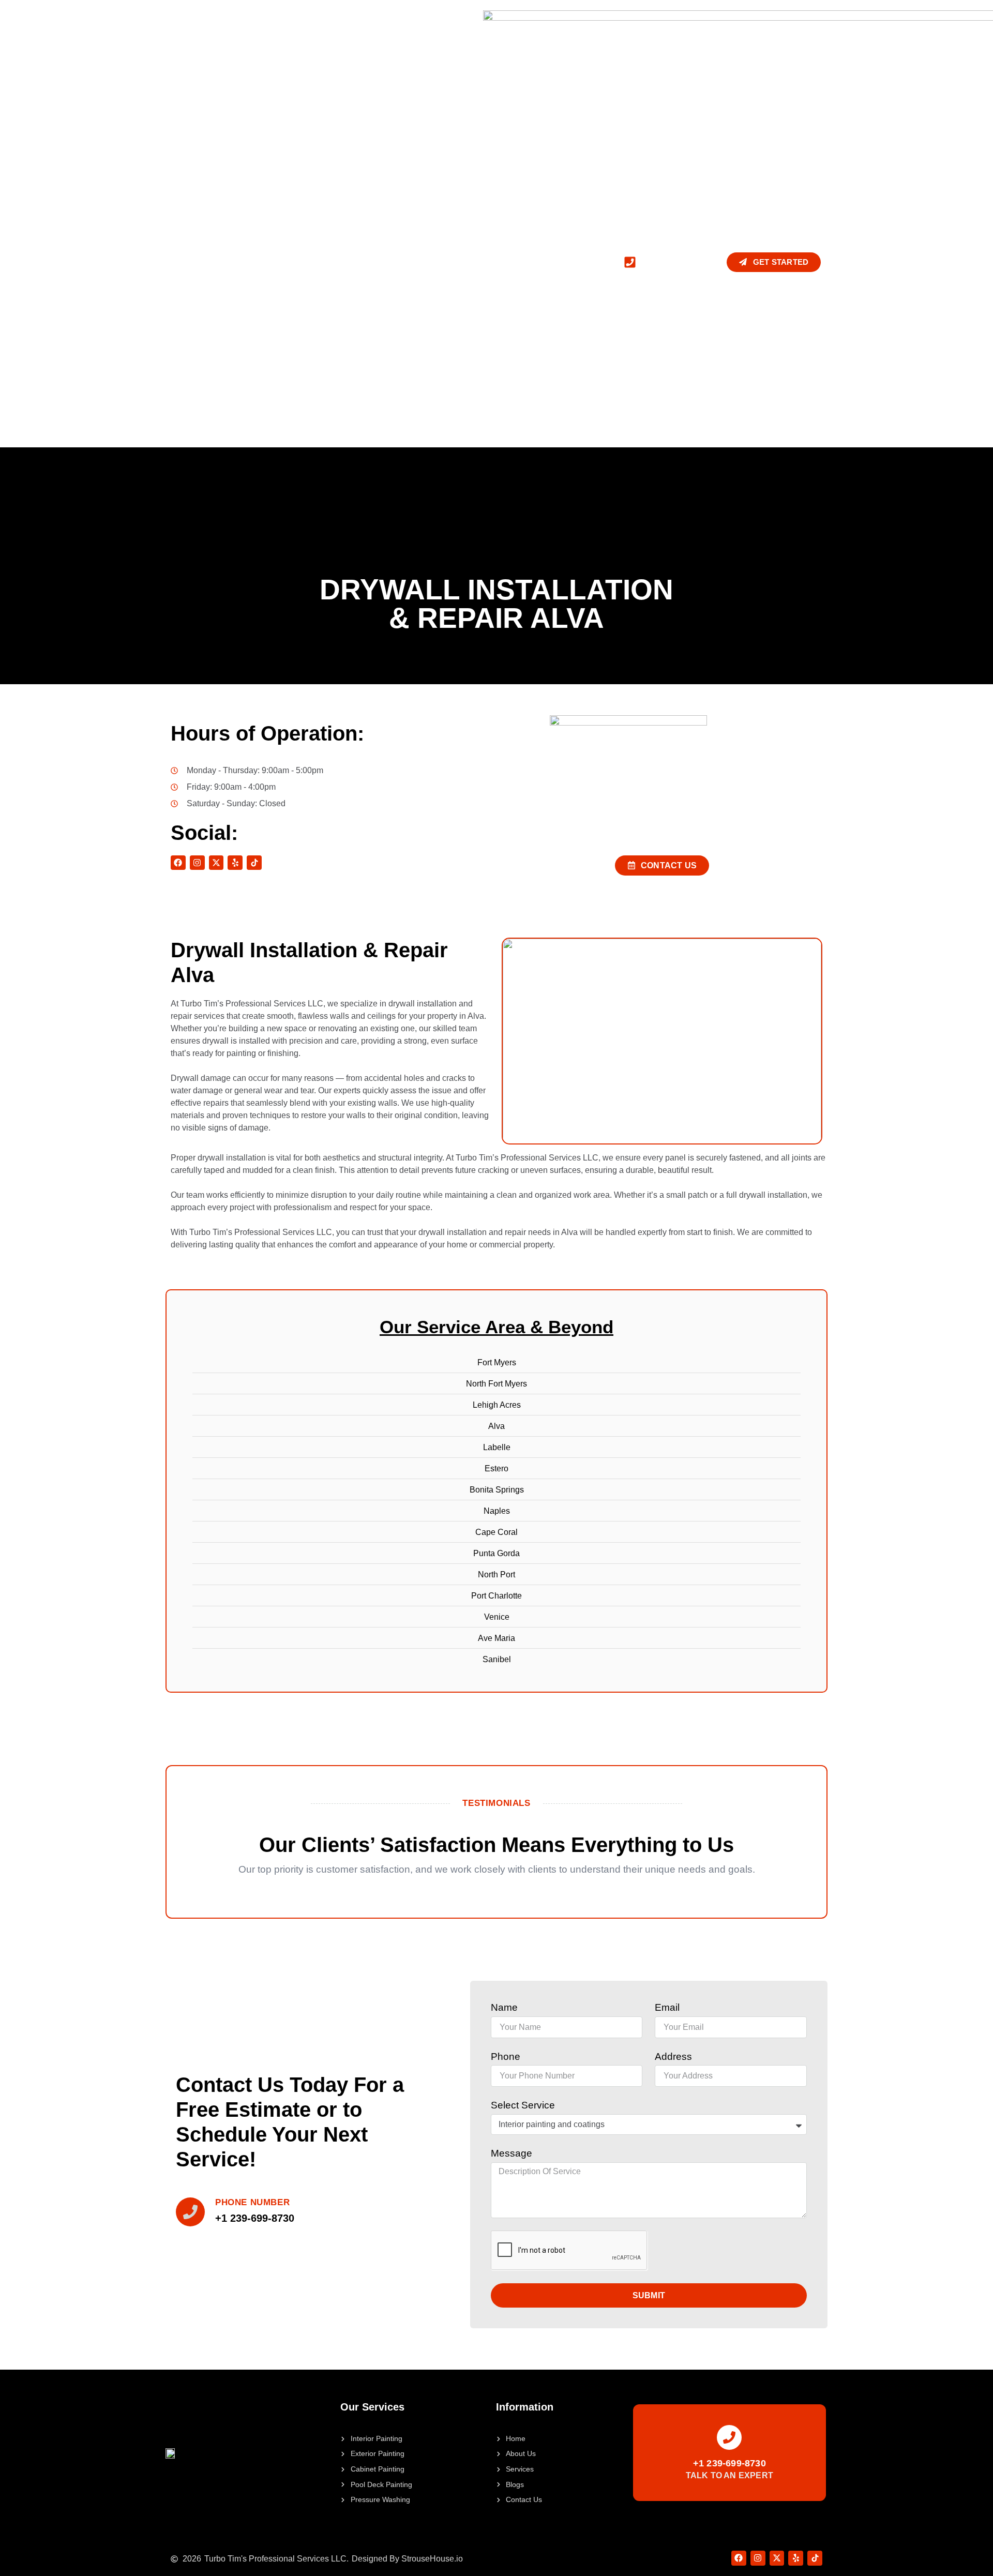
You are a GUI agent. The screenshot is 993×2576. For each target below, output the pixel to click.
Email (667, 2007)
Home (177, 262)
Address (673, 2057)
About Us (224, 262)
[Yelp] (235, 863)
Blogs (396, 262)
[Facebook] (178, 863)
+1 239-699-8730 (729, 2463)
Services (277, 262)
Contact (444, 262)
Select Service (523, 2105)
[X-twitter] (216, 863)
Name (504, 2007)
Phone (506, 2057)
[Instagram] (197, 863)
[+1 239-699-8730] (729, 2437)
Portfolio (345, 262)
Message (511, 2153)
